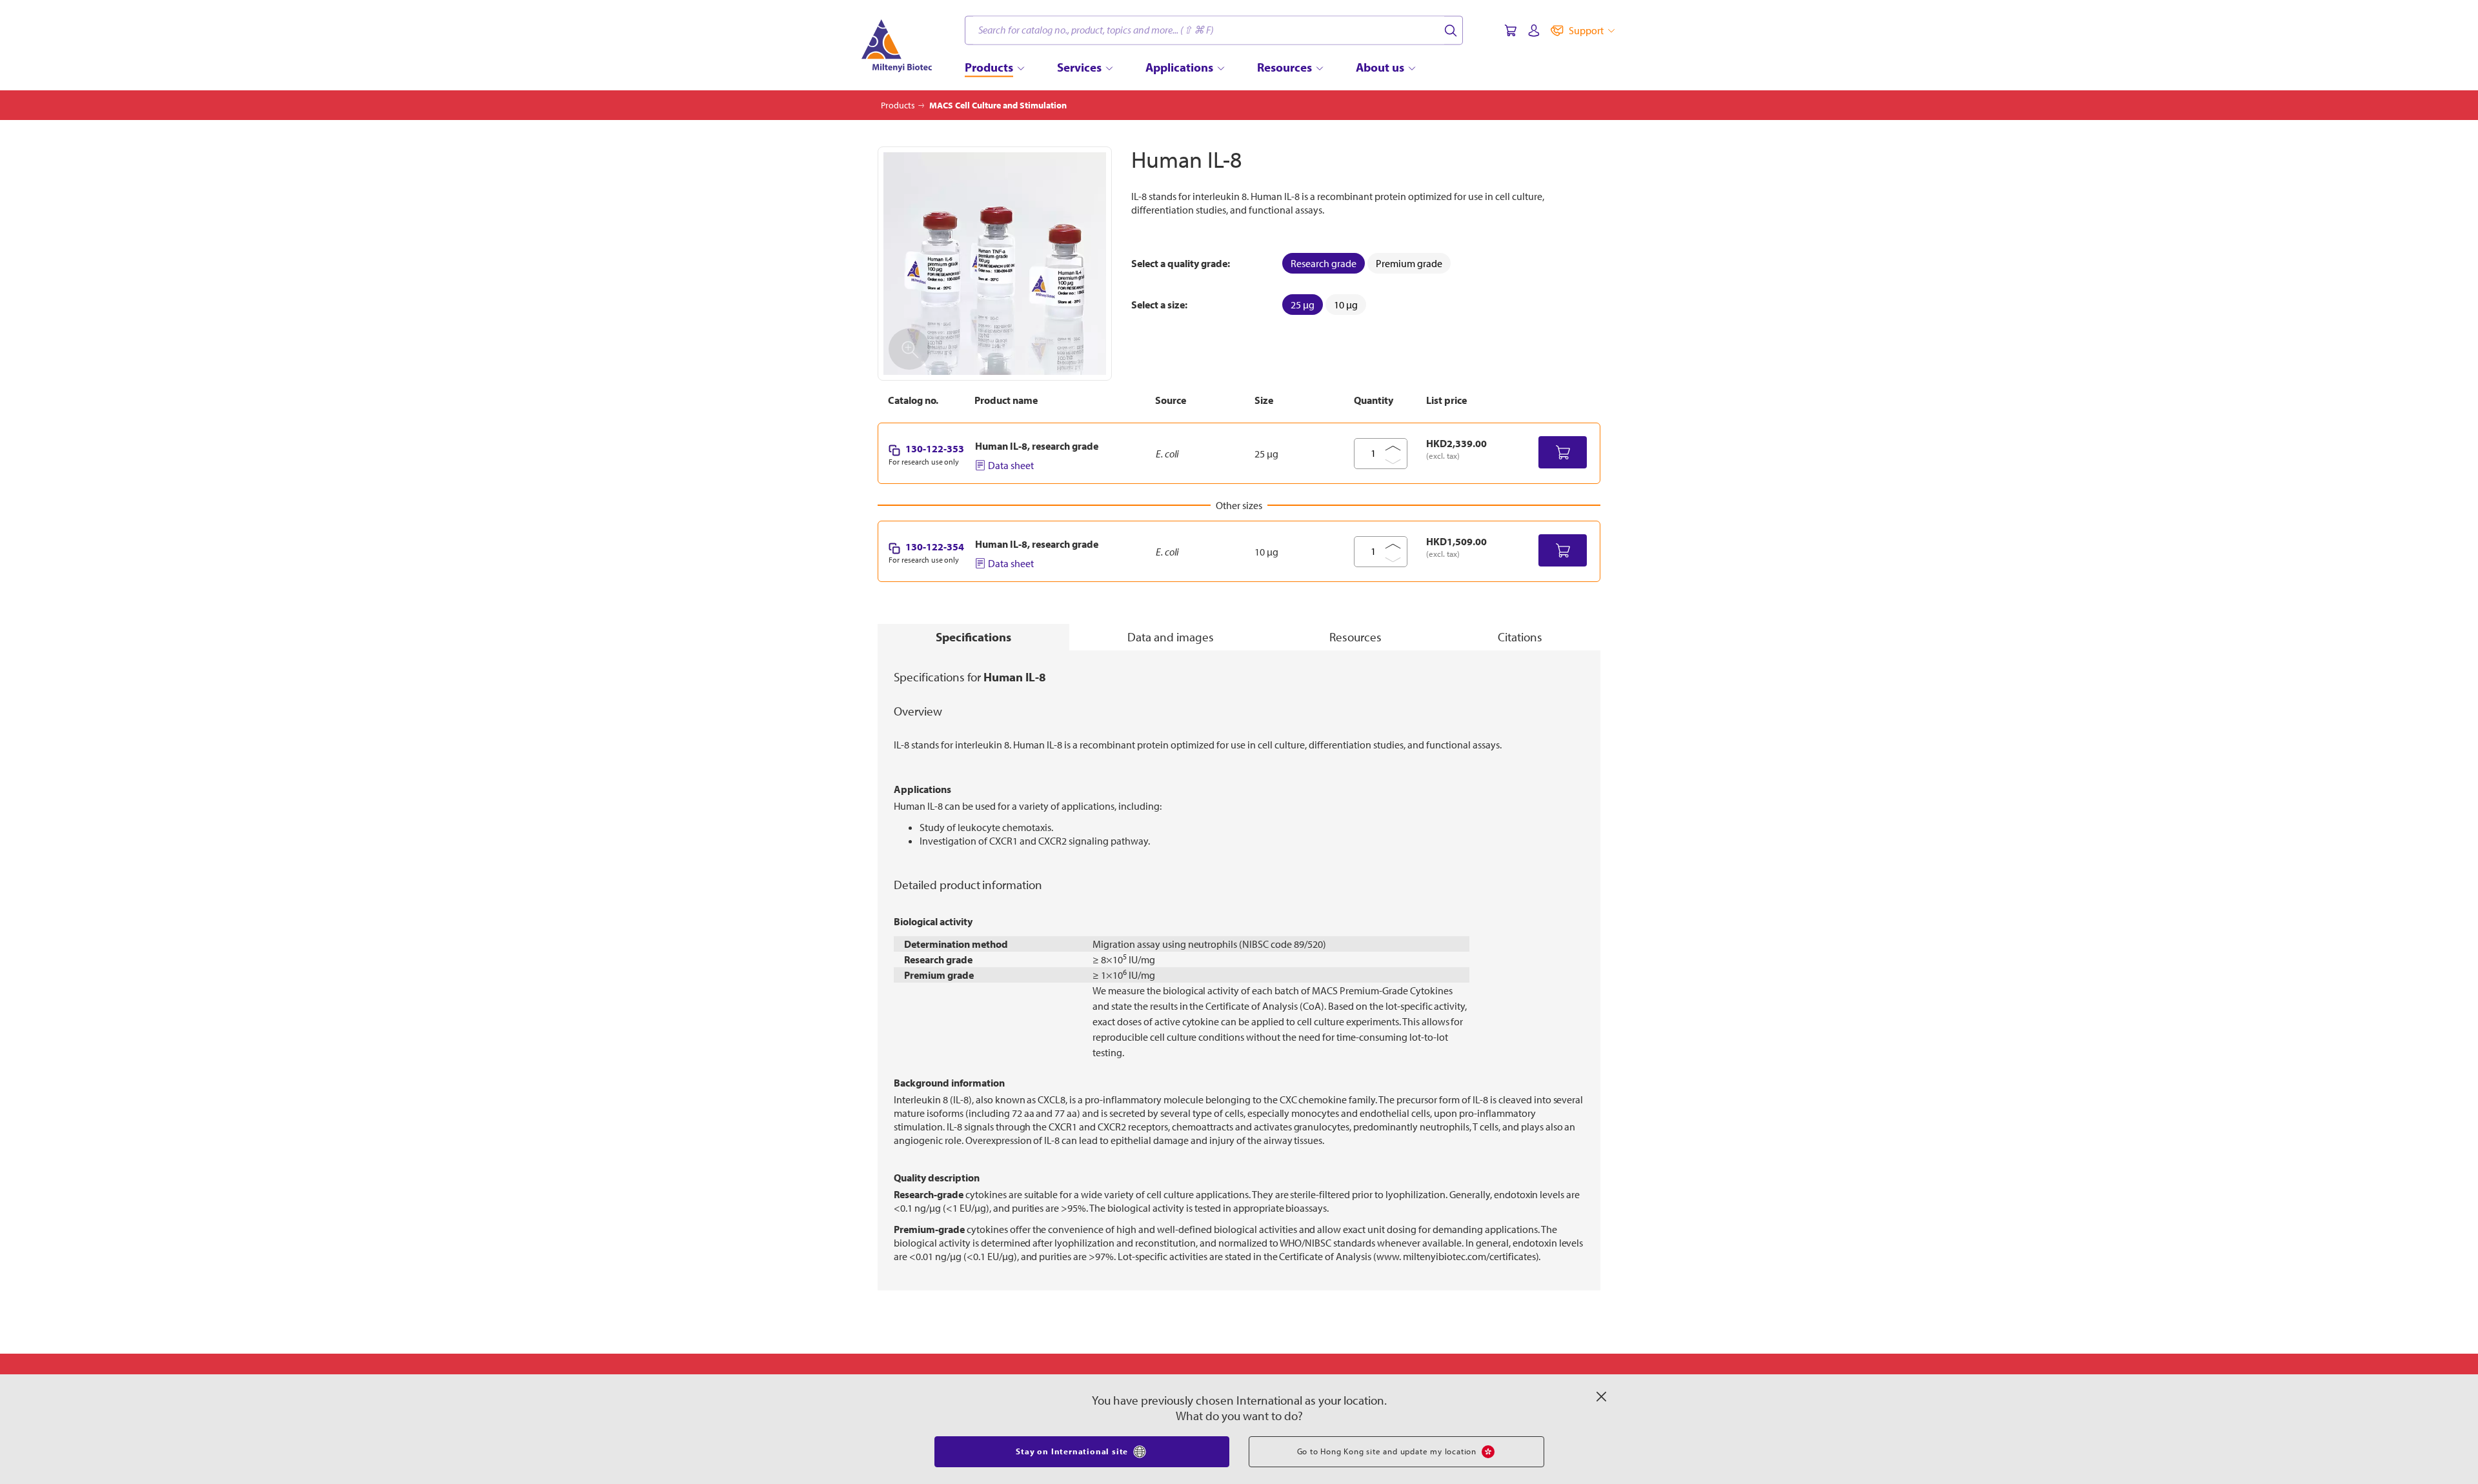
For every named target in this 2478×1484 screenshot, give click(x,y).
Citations (1520, 637)
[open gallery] (995, 264)
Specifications (973, 637)
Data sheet (1011, 465)
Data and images (1171, 637)
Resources (1355, 637)
